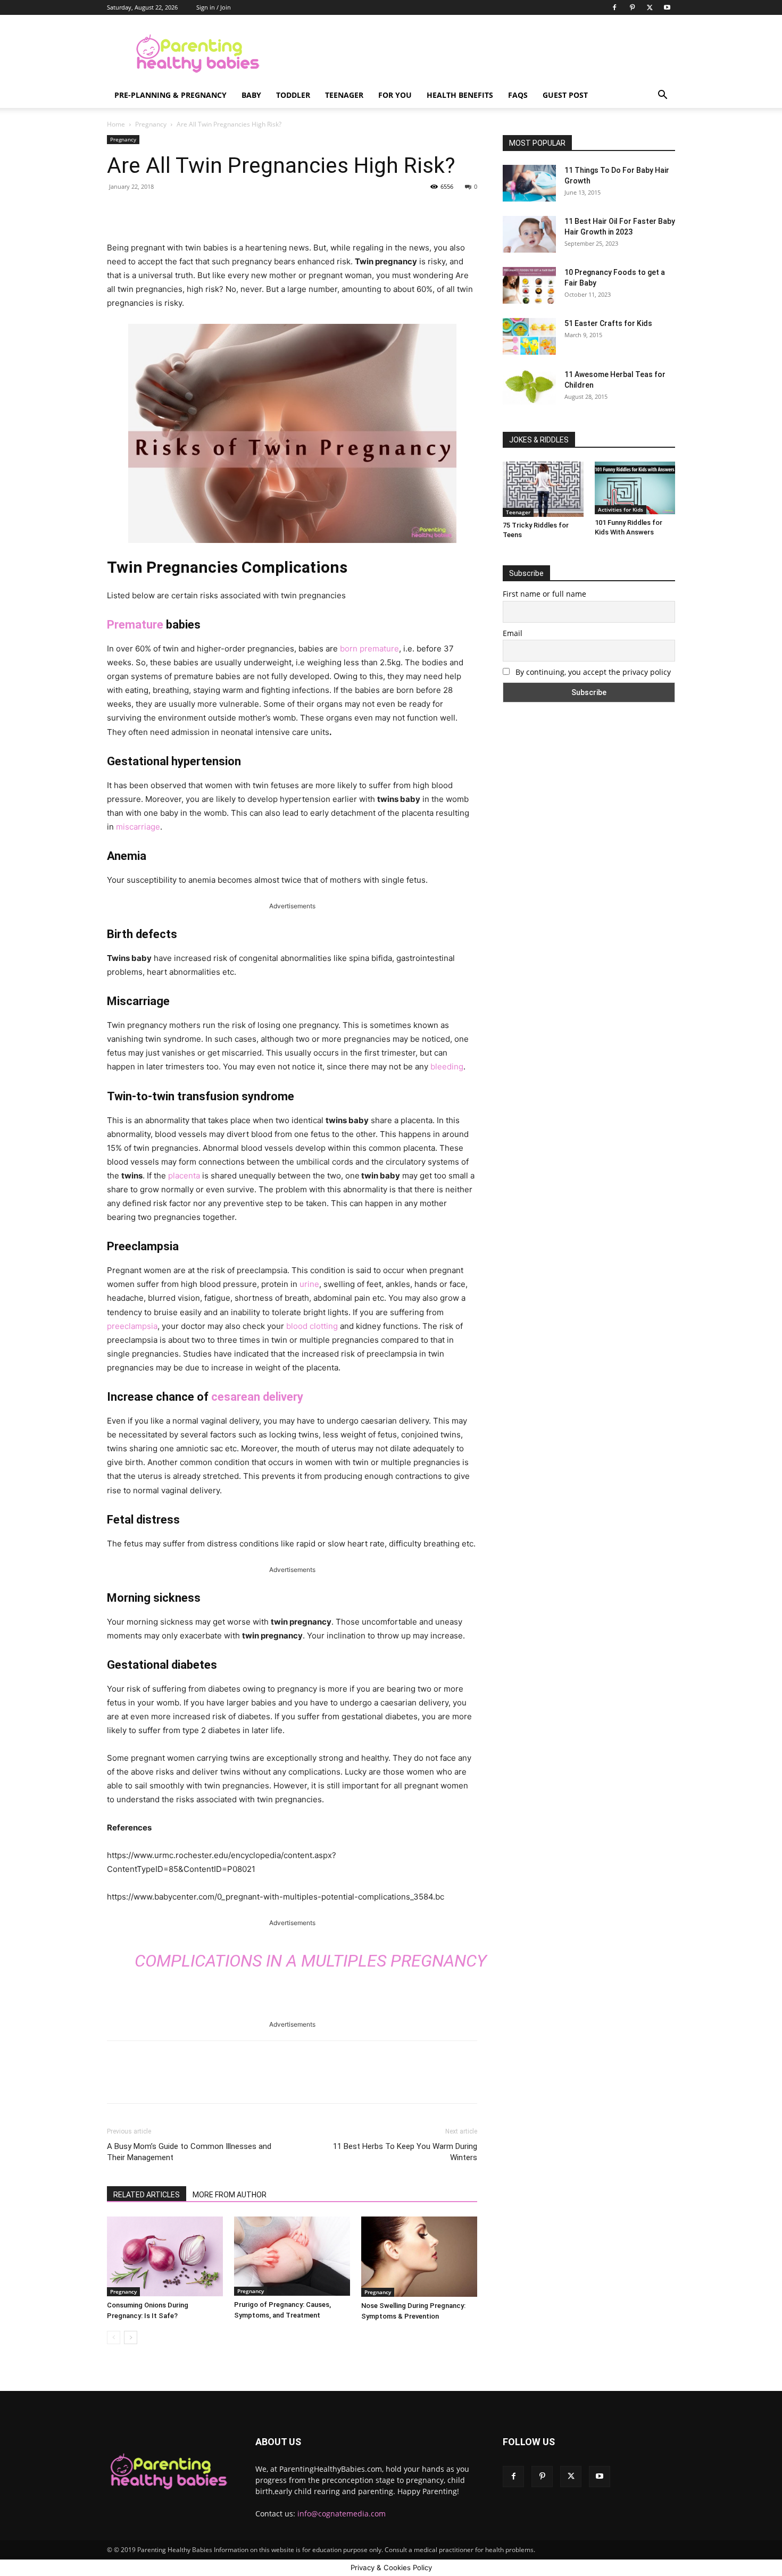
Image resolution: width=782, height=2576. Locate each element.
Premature (135, 625)
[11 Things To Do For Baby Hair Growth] (529, 183)
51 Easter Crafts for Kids (608, 323)
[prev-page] (114, 2337)
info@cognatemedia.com (342, 2514)
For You (395, 95)
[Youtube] (667, 7)
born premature (369, 649)
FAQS (518, 95)
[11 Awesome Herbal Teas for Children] (529, 387)
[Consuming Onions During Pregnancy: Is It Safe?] (165, 2256)
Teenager (344, 95)
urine (309, 1284)
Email (513, 633)
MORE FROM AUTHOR (230, 2195)
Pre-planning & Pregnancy (170, 95)
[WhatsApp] (255, 211)
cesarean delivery (257, 1397)
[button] (662, 96)
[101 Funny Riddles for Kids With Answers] (635, 488)
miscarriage (138, 827)
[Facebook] (614, 7)
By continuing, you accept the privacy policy (592, 672)
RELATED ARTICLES (147, 2195)
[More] (280, 211)
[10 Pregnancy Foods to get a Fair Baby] (529, 285)
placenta (183, 1176)
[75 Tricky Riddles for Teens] (543, 489)
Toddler (293, 95)
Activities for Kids (621, 509)
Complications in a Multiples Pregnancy (311, 1961)
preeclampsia (132, 1326)
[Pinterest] (632, 7)
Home (116, 124)
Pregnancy (151, 124)
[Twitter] (650, 7)
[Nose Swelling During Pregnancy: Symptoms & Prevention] (419, 2257)
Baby (251, 95)
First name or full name (544, 594)
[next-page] (131, 2337)
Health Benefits (460, 95)
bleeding (447, 1067)
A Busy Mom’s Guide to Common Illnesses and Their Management (189, 2152)
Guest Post (565, 95)
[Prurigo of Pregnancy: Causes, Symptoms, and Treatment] (292, 2256)
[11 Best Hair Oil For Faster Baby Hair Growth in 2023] (529, 234)
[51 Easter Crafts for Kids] (529, 336)
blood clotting (312, 1326)
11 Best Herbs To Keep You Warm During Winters (405, 2152)
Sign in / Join (214, 7)
